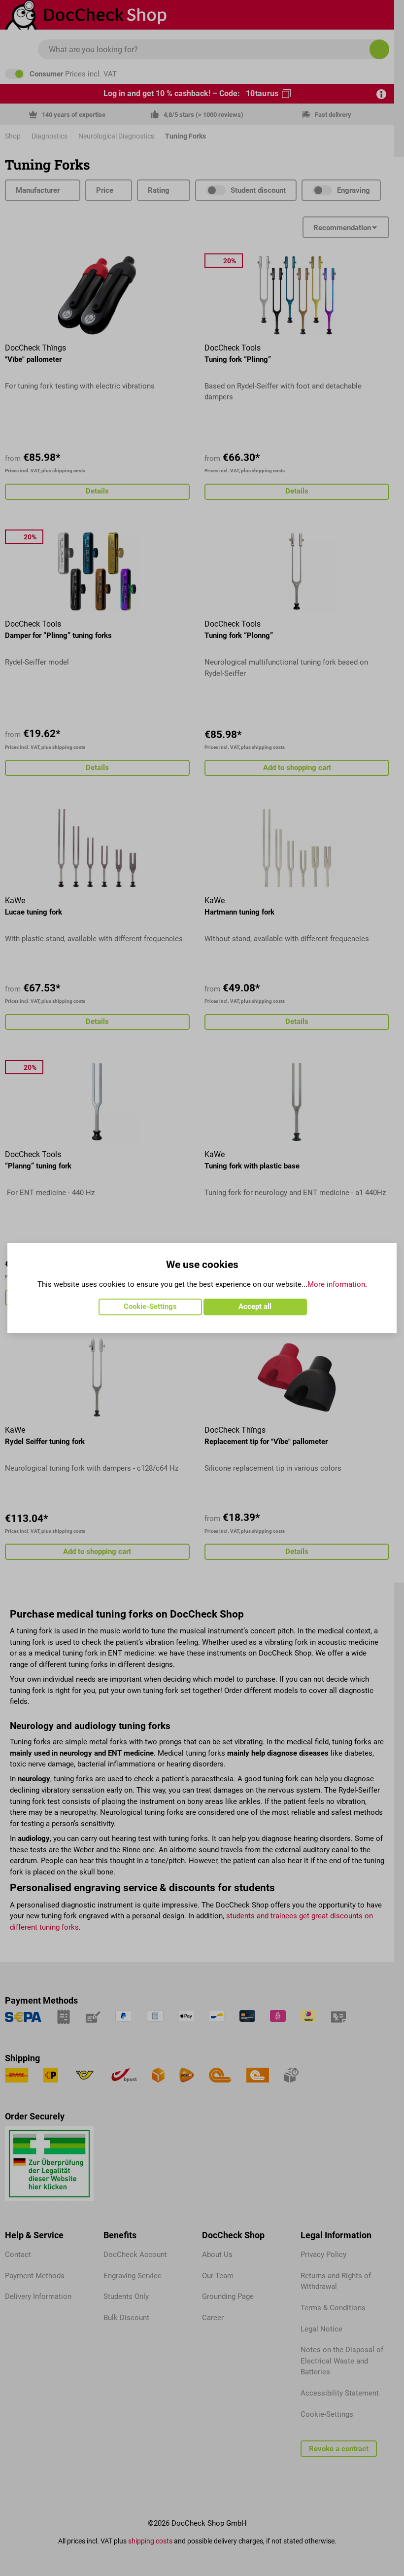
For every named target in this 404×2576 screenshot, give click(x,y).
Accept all (255, 1306)
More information (336, 1284)
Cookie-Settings (150, 1306)
